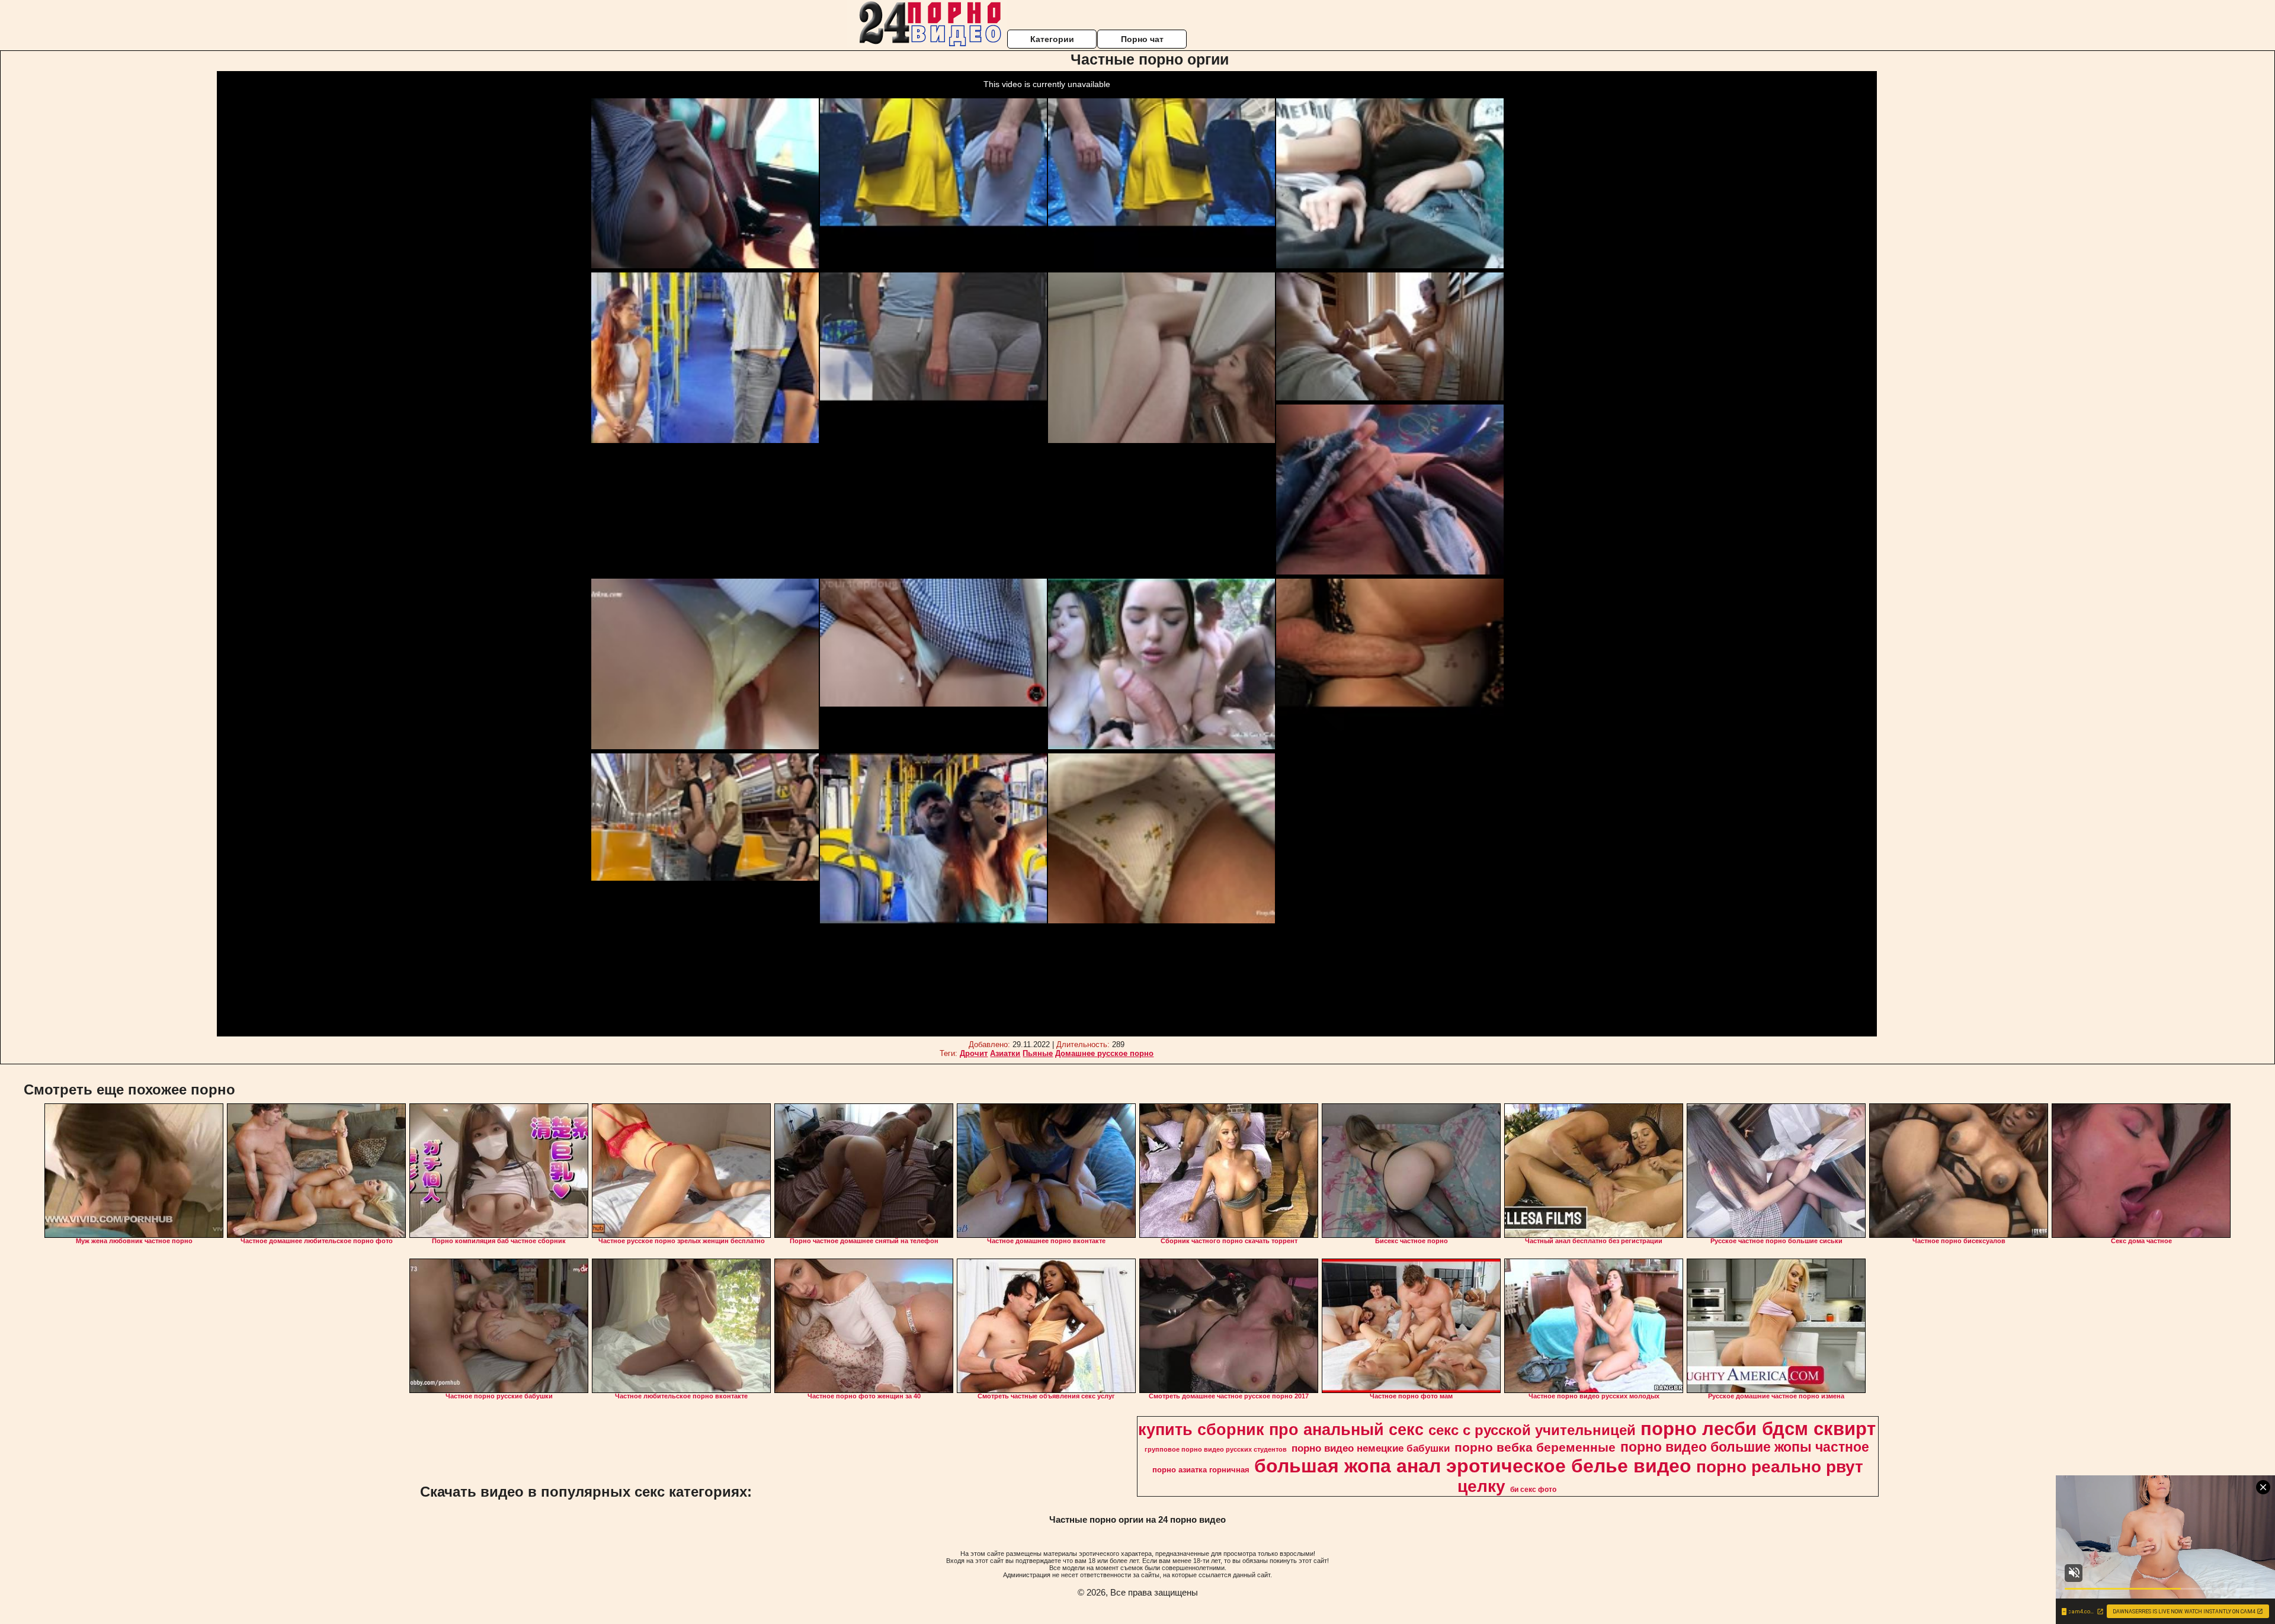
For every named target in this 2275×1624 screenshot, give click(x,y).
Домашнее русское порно (1104, 1053)
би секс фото (1533, 1490)
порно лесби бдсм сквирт (1758, 1429)
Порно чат (1142, 39)
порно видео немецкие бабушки (1371, 1448)
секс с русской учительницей (1532, 1430)
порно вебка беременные (1535, 1448)
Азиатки (1005, 1053)
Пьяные (1038, 1053)
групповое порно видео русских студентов (1216, 1449)
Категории (1052, 39)
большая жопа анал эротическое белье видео (1473, 1466)
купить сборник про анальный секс (1281, 1430)
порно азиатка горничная (1201, 1470)
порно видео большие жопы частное (1745, 1447)
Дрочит (974, 1053)
